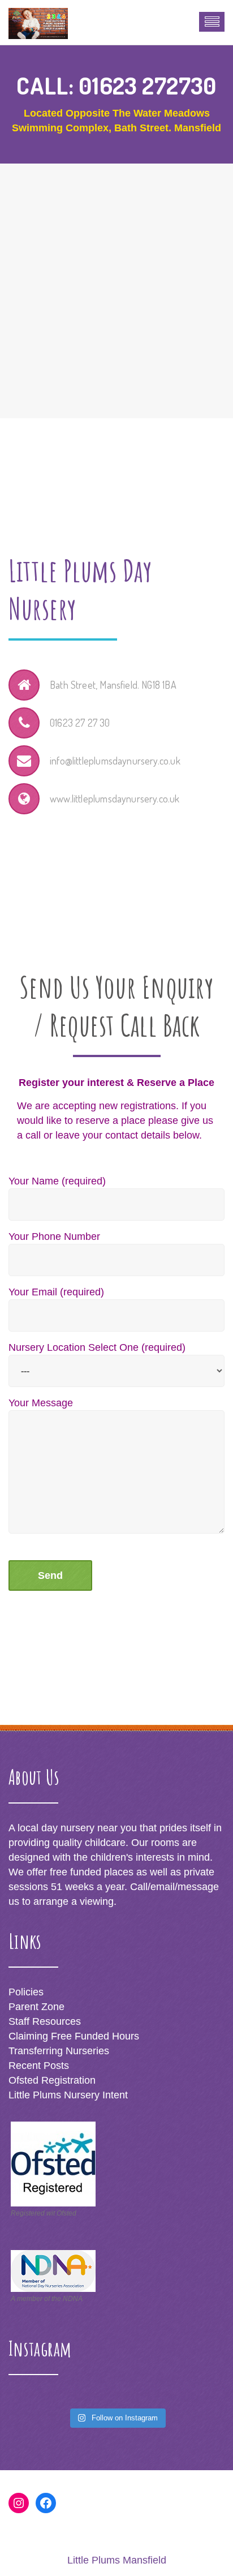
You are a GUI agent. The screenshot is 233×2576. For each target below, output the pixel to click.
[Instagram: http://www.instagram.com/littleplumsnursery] (19, 2503)
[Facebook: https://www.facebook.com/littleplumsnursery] (46, 2503)
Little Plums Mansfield (117, 2560)
